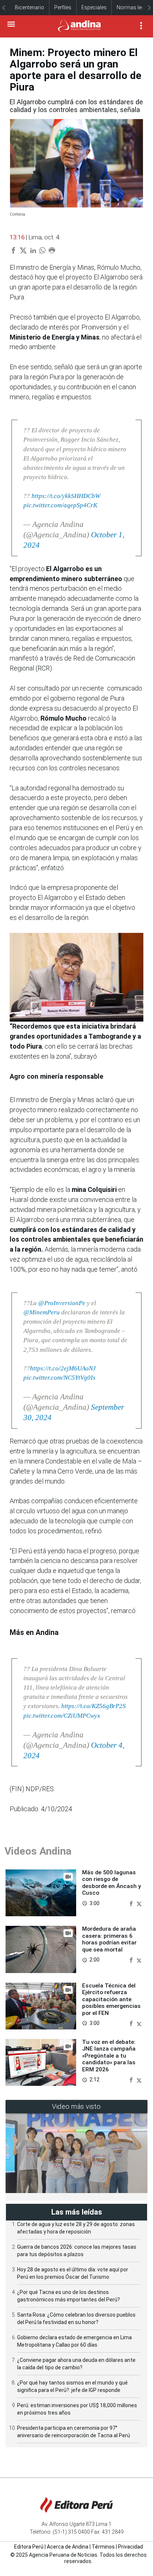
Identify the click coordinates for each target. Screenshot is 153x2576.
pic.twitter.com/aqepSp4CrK (60, 505)
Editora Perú (29, 2547)
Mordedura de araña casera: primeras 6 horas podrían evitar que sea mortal (109, 1939)
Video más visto (76, 2106)
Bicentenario (30, 7)
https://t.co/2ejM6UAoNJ (63, 1368)
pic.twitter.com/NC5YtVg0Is (59, 1378)
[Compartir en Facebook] (132, 1903)
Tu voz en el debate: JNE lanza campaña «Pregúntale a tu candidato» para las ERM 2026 (109, 2056)
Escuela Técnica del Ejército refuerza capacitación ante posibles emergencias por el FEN (111, 1999)
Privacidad (131, 2547)
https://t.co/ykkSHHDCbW (66, 496)
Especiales (94, 7)
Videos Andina (38, 1851)
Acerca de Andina (68, 2547)
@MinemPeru (42, 1312)
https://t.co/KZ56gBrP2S (94, 1706)
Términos (103, 2547)
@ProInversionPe (62, 1303)
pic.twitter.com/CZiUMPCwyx (62, 1716)
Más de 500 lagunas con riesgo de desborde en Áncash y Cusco (112, 1883)
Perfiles (63, 7)
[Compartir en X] (139, 1903)
